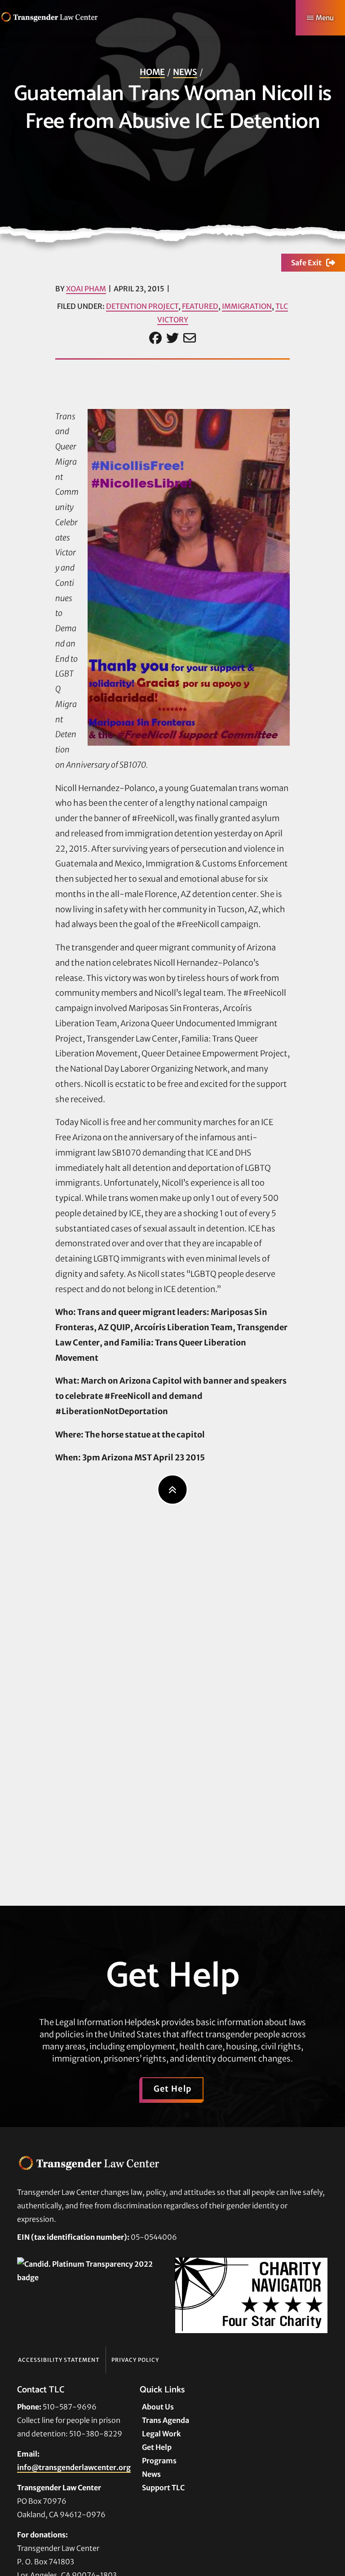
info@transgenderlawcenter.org (74, 2467)
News (185, 72)
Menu (325, 18)
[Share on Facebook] (155, 338)
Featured (200, 306)
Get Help (173, 2089)
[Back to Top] (173, 1490)
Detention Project (142, 306)
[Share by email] (190, 338)
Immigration (247, 306)
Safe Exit (306, 263)
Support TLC (163, 2488)
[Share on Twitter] (172, 338)
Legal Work (161, 2434)
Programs (159, 2461)
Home (152, 72)
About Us (158, 2407)
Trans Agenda (166, 2420)
